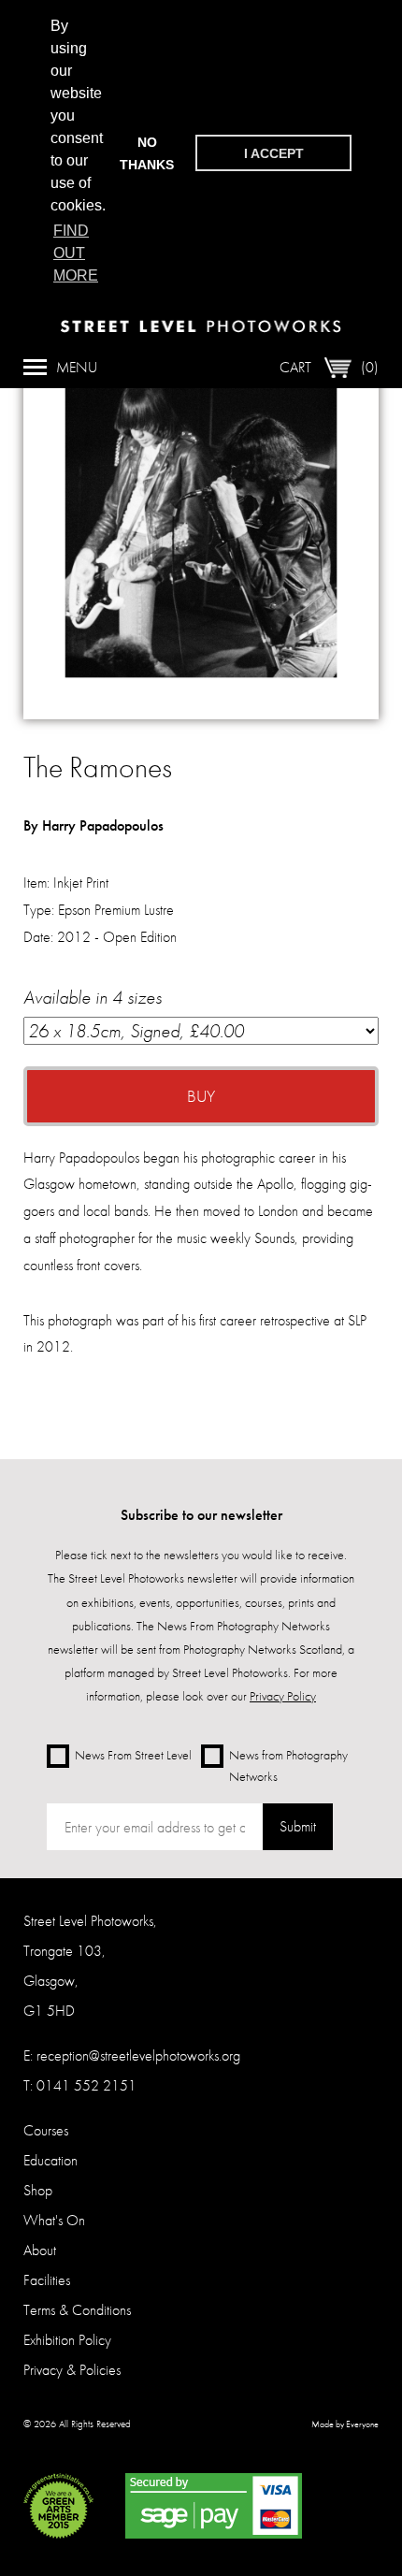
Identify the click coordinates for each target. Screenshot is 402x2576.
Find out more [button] (76, 253)
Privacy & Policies (72, 2370)
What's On (54, 2220)
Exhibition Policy (67, 2340)
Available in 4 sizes (93, 997)
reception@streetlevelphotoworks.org (138, 2055)
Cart (329, 367)
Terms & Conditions (77, 2310)
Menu (77, 367)
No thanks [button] (147, 153)
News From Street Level (133, 1755)
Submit (298, 1826)
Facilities (47, 2280)
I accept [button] (274, 153)
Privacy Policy (283, 1696)
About (40, 2250)
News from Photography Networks (288, 1766)
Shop (38, 2190)
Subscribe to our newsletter (201, 1515)
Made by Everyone (345, 2424)
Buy (201, 1096)
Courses (46, 2130)
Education (50, 2160)
